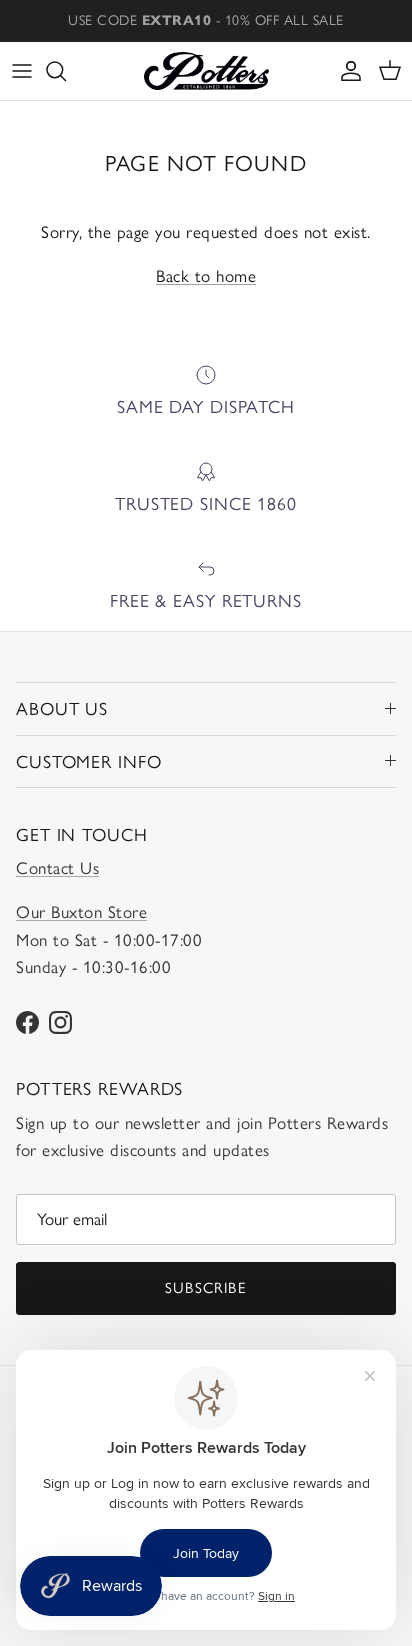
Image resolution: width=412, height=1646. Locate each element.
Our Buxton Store (81, 912)
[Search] (66, 71)
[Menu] (22, 71)
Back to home (206, 276)
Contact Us (57, 868)
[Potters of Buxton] (206, 71)
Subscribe (206, 1288)
